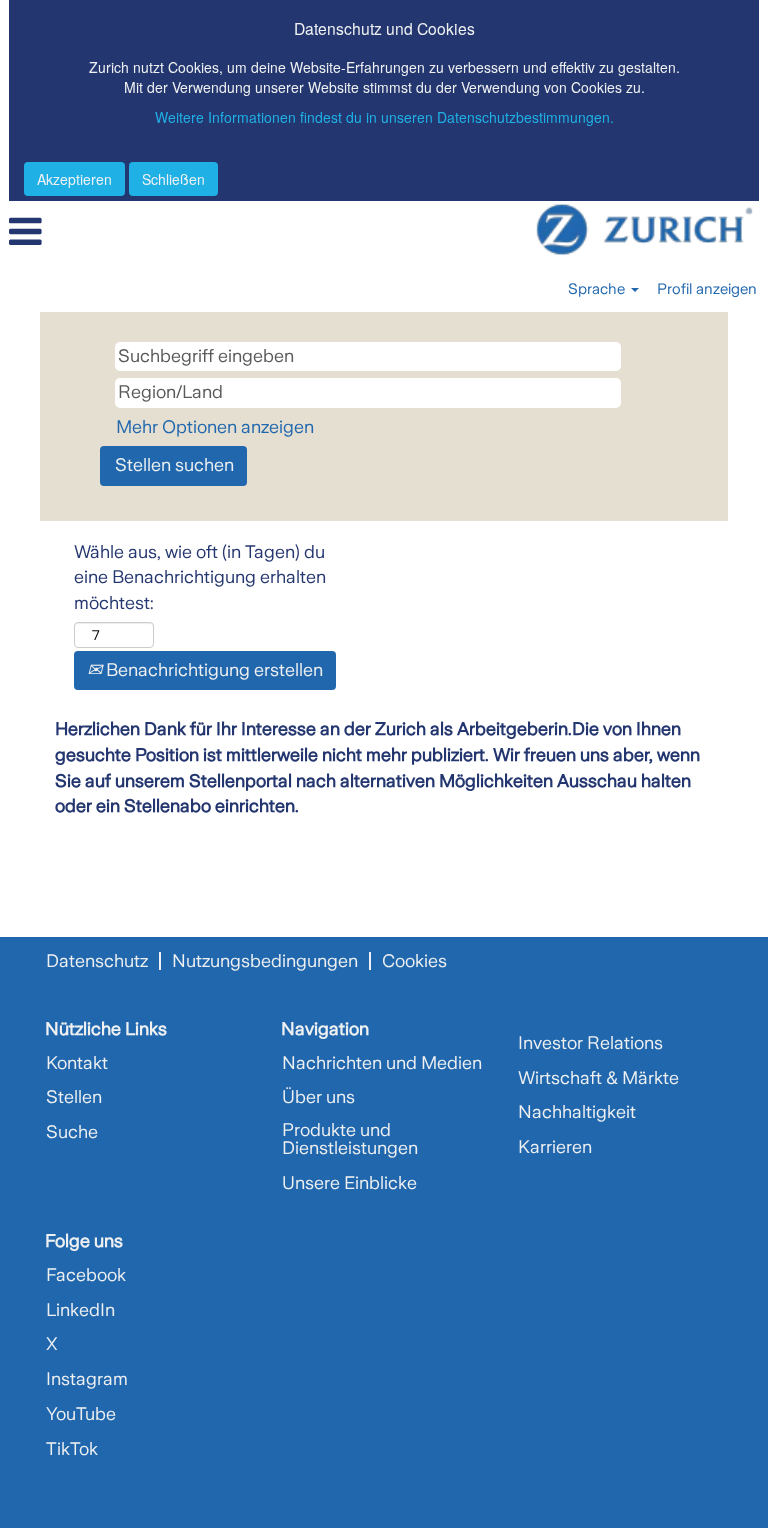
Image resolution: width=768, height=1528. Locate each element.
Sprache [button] (598, 289)
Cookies (414, 961)
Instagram (87, 1379)
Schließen (173, 179)
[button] (128, 234)
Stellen (74, 1097)
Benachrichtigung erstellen (212, 670)
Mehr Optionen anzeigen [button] (215, 427)
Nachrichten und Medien (382, 1063)
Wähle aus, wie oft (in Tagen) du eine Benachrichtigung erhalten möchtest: (200, 577)
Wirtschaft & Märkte (598, 1078)
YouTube (81, 1414)
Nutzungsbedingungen (265, 961)
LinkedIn (80, 1310)
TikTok (72, 1449)
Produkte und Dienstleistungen (350, 1139)
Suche (72, 1132)
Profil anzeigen (707, 289)
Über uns (318, 1097)
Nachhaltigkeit (577, 1112)
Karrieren (555, 1147)
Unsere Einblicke (349, 1183)
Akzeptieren (74, 179)
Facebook (86, 1275)
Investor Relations (590, 1043)
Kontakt (77, 1063)
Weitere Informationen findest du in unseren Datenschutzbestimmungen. (384, 117)
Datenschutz (97, 961)
